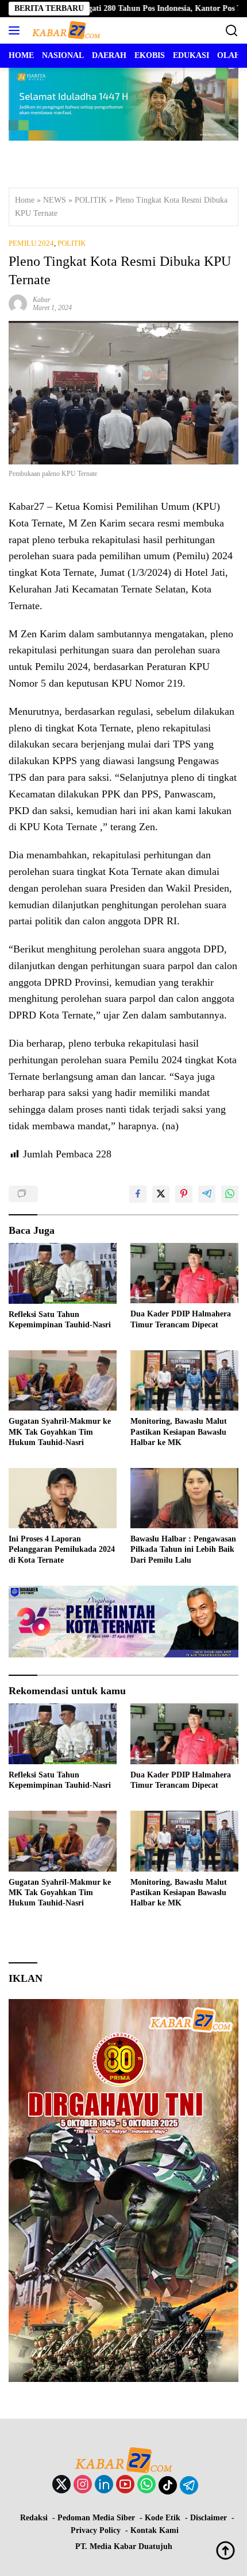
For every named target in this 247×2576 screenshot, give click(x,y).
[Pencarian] (232, 31)
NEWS (55, 200)
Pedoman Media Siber (96, 2518)
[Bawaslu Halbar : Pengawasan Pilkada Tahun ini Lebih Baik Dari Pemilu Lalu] (184, 1498)
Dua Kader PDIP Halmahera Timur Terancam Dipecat (181, 1319)
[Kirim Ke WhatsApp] (230, 1194)
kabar (42, 300)
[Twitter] (61, 2485)
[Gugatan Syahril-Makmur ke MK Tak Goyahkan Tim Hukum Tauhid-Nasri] (63, 1380)
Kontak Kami (155, 2530)
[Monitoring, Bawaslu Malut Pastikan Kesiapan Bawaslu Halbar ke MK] (184, 1380)
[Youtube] (125, 2485)
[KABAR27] (65, 30)
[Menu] (16, 30)
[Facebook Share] (138, 1194)
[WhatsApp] (146, 2485)
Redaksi (34, 2518)
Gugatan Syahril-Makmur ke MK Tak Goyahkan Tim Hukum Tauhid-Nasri (60, 1432)
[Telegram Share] (207, 1194)
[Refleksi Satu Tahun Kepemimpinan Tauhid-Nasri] (63, 1273)
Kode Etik (163, 2518)
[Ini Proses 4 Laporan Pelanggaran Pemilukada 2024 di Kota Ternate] (63, 1498)
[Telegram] (189, 2485)
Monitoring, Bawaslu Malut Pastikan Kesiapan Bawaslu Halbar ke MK (179, 1432)
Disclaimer (209, 2518)
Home (25, 200)
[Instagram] (83, 2485)
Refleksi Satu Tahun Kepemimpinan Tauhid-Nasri (60, 1320)
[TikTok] (168, 2485)
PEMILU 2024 (31, 243)
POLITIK (91, 200)
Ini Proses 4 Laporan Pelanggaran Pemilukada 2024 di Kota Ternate (62, 1549)
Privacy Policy (96, 2530)
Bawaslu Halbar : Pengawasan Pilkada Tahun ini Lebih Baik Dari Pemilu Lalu (183, 1549)
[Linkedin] (104, 2485)
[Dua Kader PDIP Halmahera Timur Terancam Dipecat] (184, 1273)
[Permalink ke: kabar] (18, 303)
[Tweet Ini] (161, 1194)
